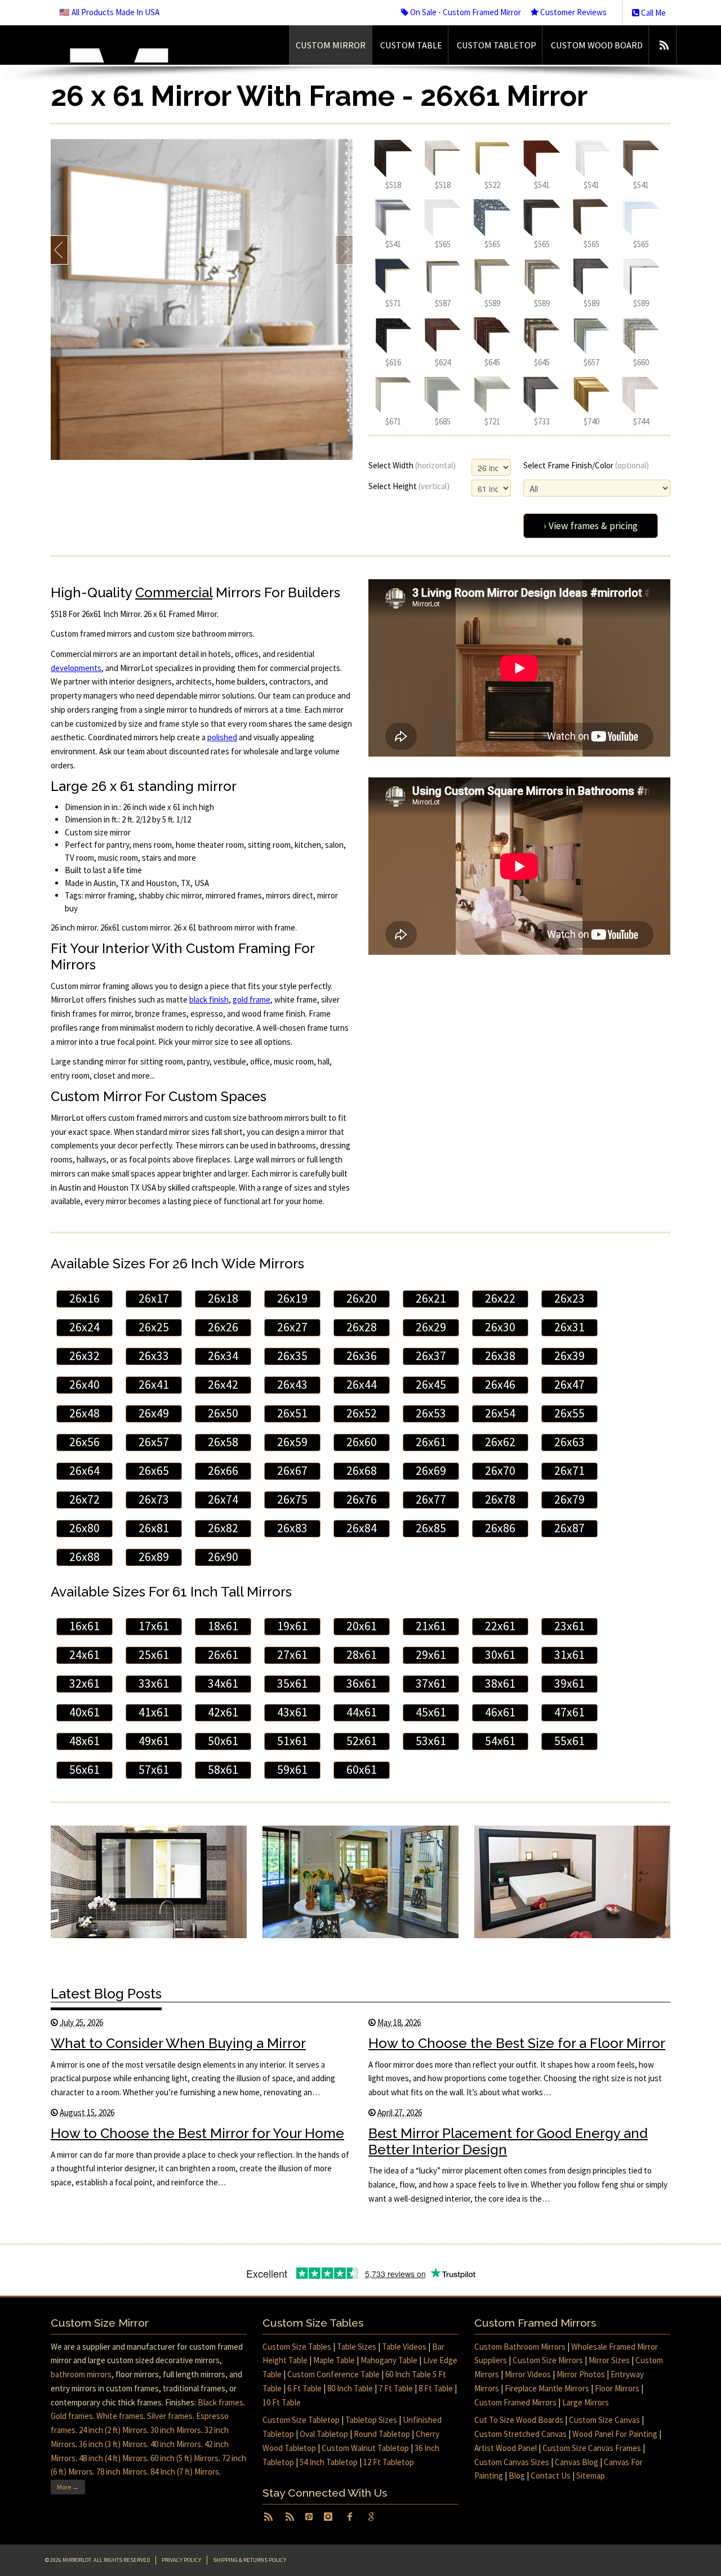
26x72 (84, 1499)
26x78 (500, 1499)
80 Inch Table (350, 2388)
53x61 (431, 1741)
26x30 (500, 1327)
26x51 (292, 1413)
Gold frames (72, 2416)
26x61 (431, 1442)
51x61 (292, 1741)
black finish (209, 999)
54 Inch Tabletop (329, 2462)
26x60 (362, 1442)
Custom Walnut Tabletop (365, 2448)
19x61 (292, 1626)
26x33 (154, 1356)
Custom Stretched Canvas (520, 2434)
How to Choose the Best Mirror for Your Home (197, 2133)
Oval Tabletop (324, 2434)
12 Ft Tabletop (389, 2462)
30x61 (500, 1655)
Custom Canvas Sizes (512, 2462)
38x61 (500, 1683)
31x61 (569, 1655)
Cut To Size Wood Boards (519, 2420)
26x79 (569, 1499)
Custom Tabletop (497, 45)
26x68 (362, 1471)
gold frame (252, 999)
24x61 (84, 1655)
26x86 (500, 1528)
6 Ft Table (304, 2388)
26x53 (431, 1413)
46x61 (500, 1712)
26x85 (431, 1528)
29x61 (431, 1655)
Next (344, 250)
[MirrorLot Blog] (664, 45)
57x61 (154, 1770)
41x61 (154, 1712)
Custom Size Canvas (604, 2420)
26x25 (154, 1327)
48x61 (84, 1741)
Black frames (221, 2402)
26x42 (223, 1385)
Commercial (174, 592)
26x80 (84, 1528)
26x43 (292, 1385)
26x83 (292, 1528)
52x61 (362, 1741)
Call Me (653, 13)
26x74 (223, 1499)
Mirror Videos (528, 2374)
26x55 (569, 1413)
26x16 (84, 1298)
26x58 (223, 1442)
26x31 (569, 1327)
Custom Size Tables (297, 2347)
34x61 (223, 1683)
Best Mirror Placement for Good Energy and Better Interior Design (508, 2141)
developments (76, 668)
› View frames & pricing (591, 526)
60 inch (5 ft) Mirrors (184, 2458)
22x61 (500, 1626)
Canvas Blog (577, 2462)
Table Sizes (357, 2347)
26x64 (84, 1471)
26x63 (569, 1442)
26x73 (154, 1499)
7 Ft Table (396, 2388)
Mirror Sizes (609, 2360)
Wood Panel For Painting (615, 2434)
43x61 (292, 1712)
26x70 (500, 1471)
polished (222, 737)
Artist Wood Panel (506, 2448)
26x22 (500, 1298)
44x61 (362, 1712)
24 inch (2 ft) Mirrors (113, 2430)
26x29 (431, 1327)
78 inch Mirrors (122, 2472)
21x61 (431, 1626)
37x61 (431, 1683)
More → (68, 2487)
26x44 (362, 1385)
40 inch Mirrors (176, 2444)
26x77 (431, 1499)
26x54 (500, 1413)
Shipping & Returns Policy (250, 2560)
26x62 (500, 1442)
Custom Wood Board (597, 45)
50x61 (223, 1741)
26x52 (362, 1413)
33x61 (154, 1683)
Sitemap (591, 2476)
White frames (120, 2416)
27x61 (292, 1655)
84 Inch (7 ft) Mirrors (185, 2472)
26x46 (500, 1385)
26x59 (292, 1442)
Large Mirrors (586, 2402)
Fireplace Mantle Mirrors (547, 2388)
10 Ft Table (282, 2402)
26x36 (362, 1356)
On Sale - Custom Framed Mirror (465, 12)
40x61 (84, 1712)
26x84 (362, 1528)
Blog (517, 2476)
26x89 (154, 1557)
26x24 (84, 1327)
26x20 (362, 1298)
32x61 (84, 1683)
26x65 (154, 1471)
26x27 (292, 1327)
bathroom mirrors (81, 2374)
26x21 (431, 1298)
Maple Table (334, 2360)
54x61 (500, 1741)
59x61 (292, 1770)
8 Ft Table (436, 2388)
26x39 (569, 1356)
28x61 (362, 1655)
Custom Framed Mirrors (515, 2402)
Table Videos (404, 2347)
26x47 (569, 1385)
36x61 (362, 1683)
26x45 (431, 1385)
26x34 (223, 1356)
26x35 (292, 1356)
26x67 (292, 1471)
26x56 (84, 1442)
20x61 (362, 1626)
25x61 (154, 1655)
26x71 (569, 1471)
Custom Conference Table (333, 2374)
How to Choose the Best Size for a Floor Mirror (517, 2043)
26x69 (431, 1471)
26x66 (223, 1471)
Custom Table (411, 45)
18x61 (223, 1626)
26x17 (154, 1298)
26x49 (154, 1413)
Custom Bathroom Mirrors (520, 2347)
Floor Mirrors (617, 2388)
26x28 (362, 1327)
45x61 (431, 1712)
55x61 (569, 1741)
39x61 (569, 1683)
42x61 (223, 1712)
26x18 (223, 1298)
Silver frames (170, 2416)
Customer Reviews (573, 12)
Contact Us (551, 2476)
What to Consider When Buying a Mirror (178, 2043)
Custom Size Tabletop (301, 2420)
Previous (59, 250)
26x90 (223, 1557)
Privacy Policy (181, 2560)
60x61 (362, 1770)
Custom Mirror (331, 45)
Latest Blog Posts (106, 1994)
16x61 (84, 1626)
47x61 (569, 1712)
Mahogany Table (389, 2360)
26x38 (500, 1356)
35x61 (292, 1683)
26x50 (223, 1413)
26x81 (154, 1528)
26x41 (154, 1385)
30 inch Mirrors (176, 2430)
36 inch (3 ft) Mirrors (113, 2444)
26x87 (569, 1528)
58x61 (223, 1770)
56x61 (84, 1770)
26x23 (569, 1298)
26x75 (292, 1499)
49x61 (154, 1741)
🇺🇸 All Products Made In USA (109, 12)
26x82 (223, 1528)
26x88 (84, 1557)
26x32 (84, 1356)
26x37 (431, 1356)
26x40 (84, 1385)
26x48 (84, 1413)
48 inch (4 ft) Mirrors (113, 2458)
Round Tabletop (382, 2434)
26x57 (154, 1442)
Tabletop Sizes (371, 2420)
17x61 (154, 1626)
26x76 (362, 1499)
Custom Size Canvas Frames (592, 2448)
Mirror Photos (581, 2374)
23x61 (569, 1626)
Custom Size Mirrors (548, 2360)
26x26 (223, 1327)
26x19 (292, 1298)
